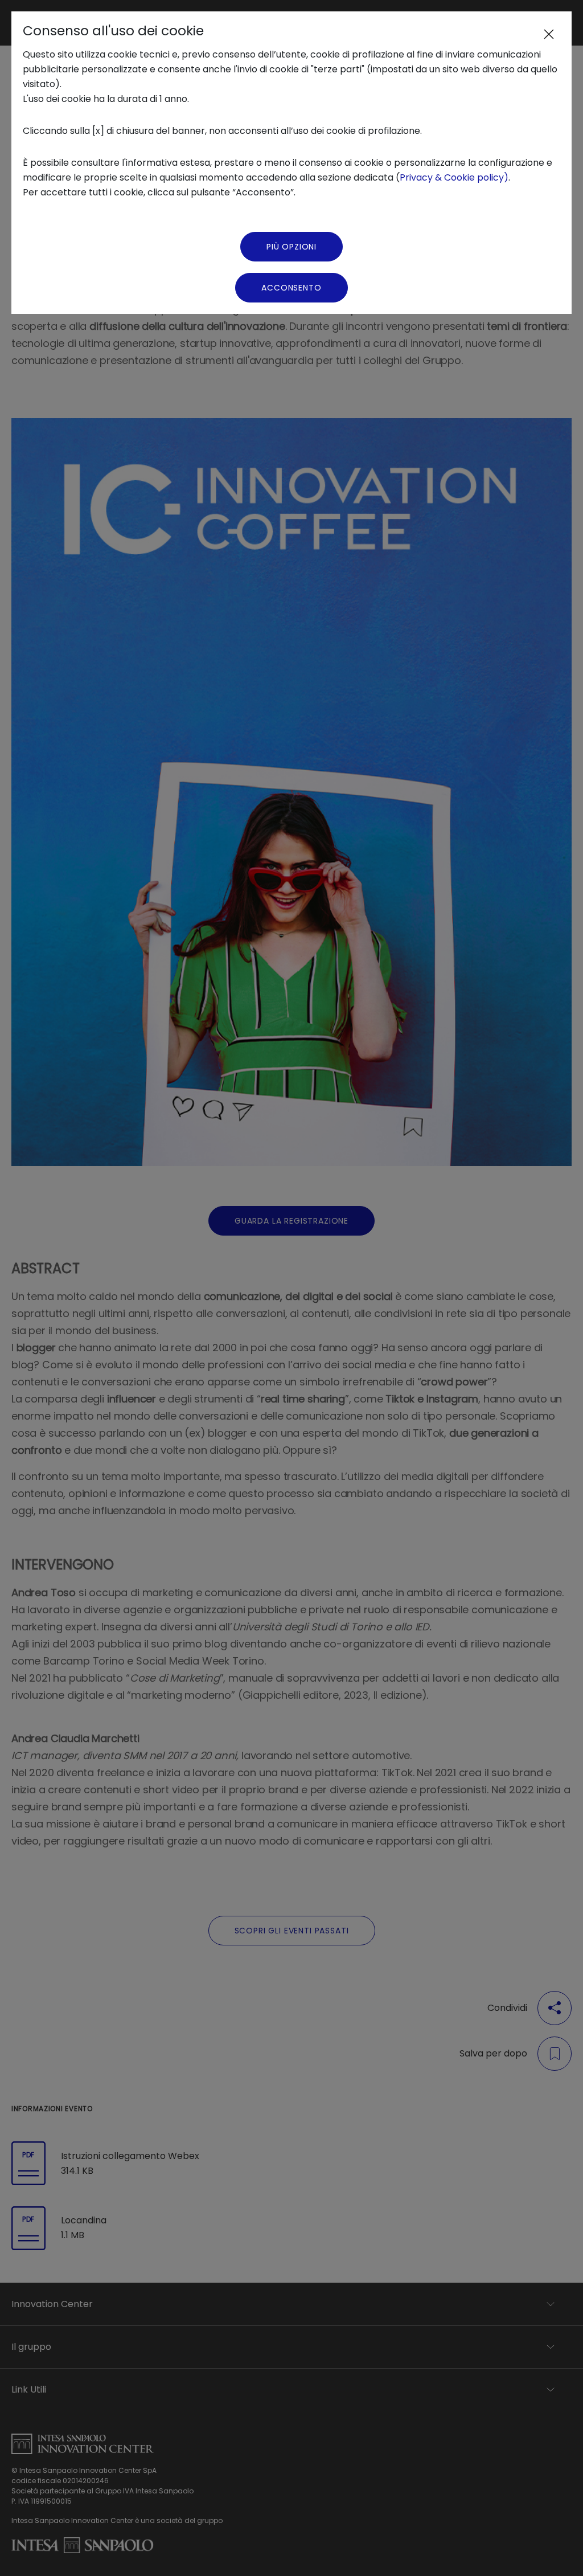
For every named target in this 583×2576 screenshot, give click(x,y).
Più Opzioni (291, 247)
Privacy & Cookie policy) (454, 177)
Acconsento (291, 288)
